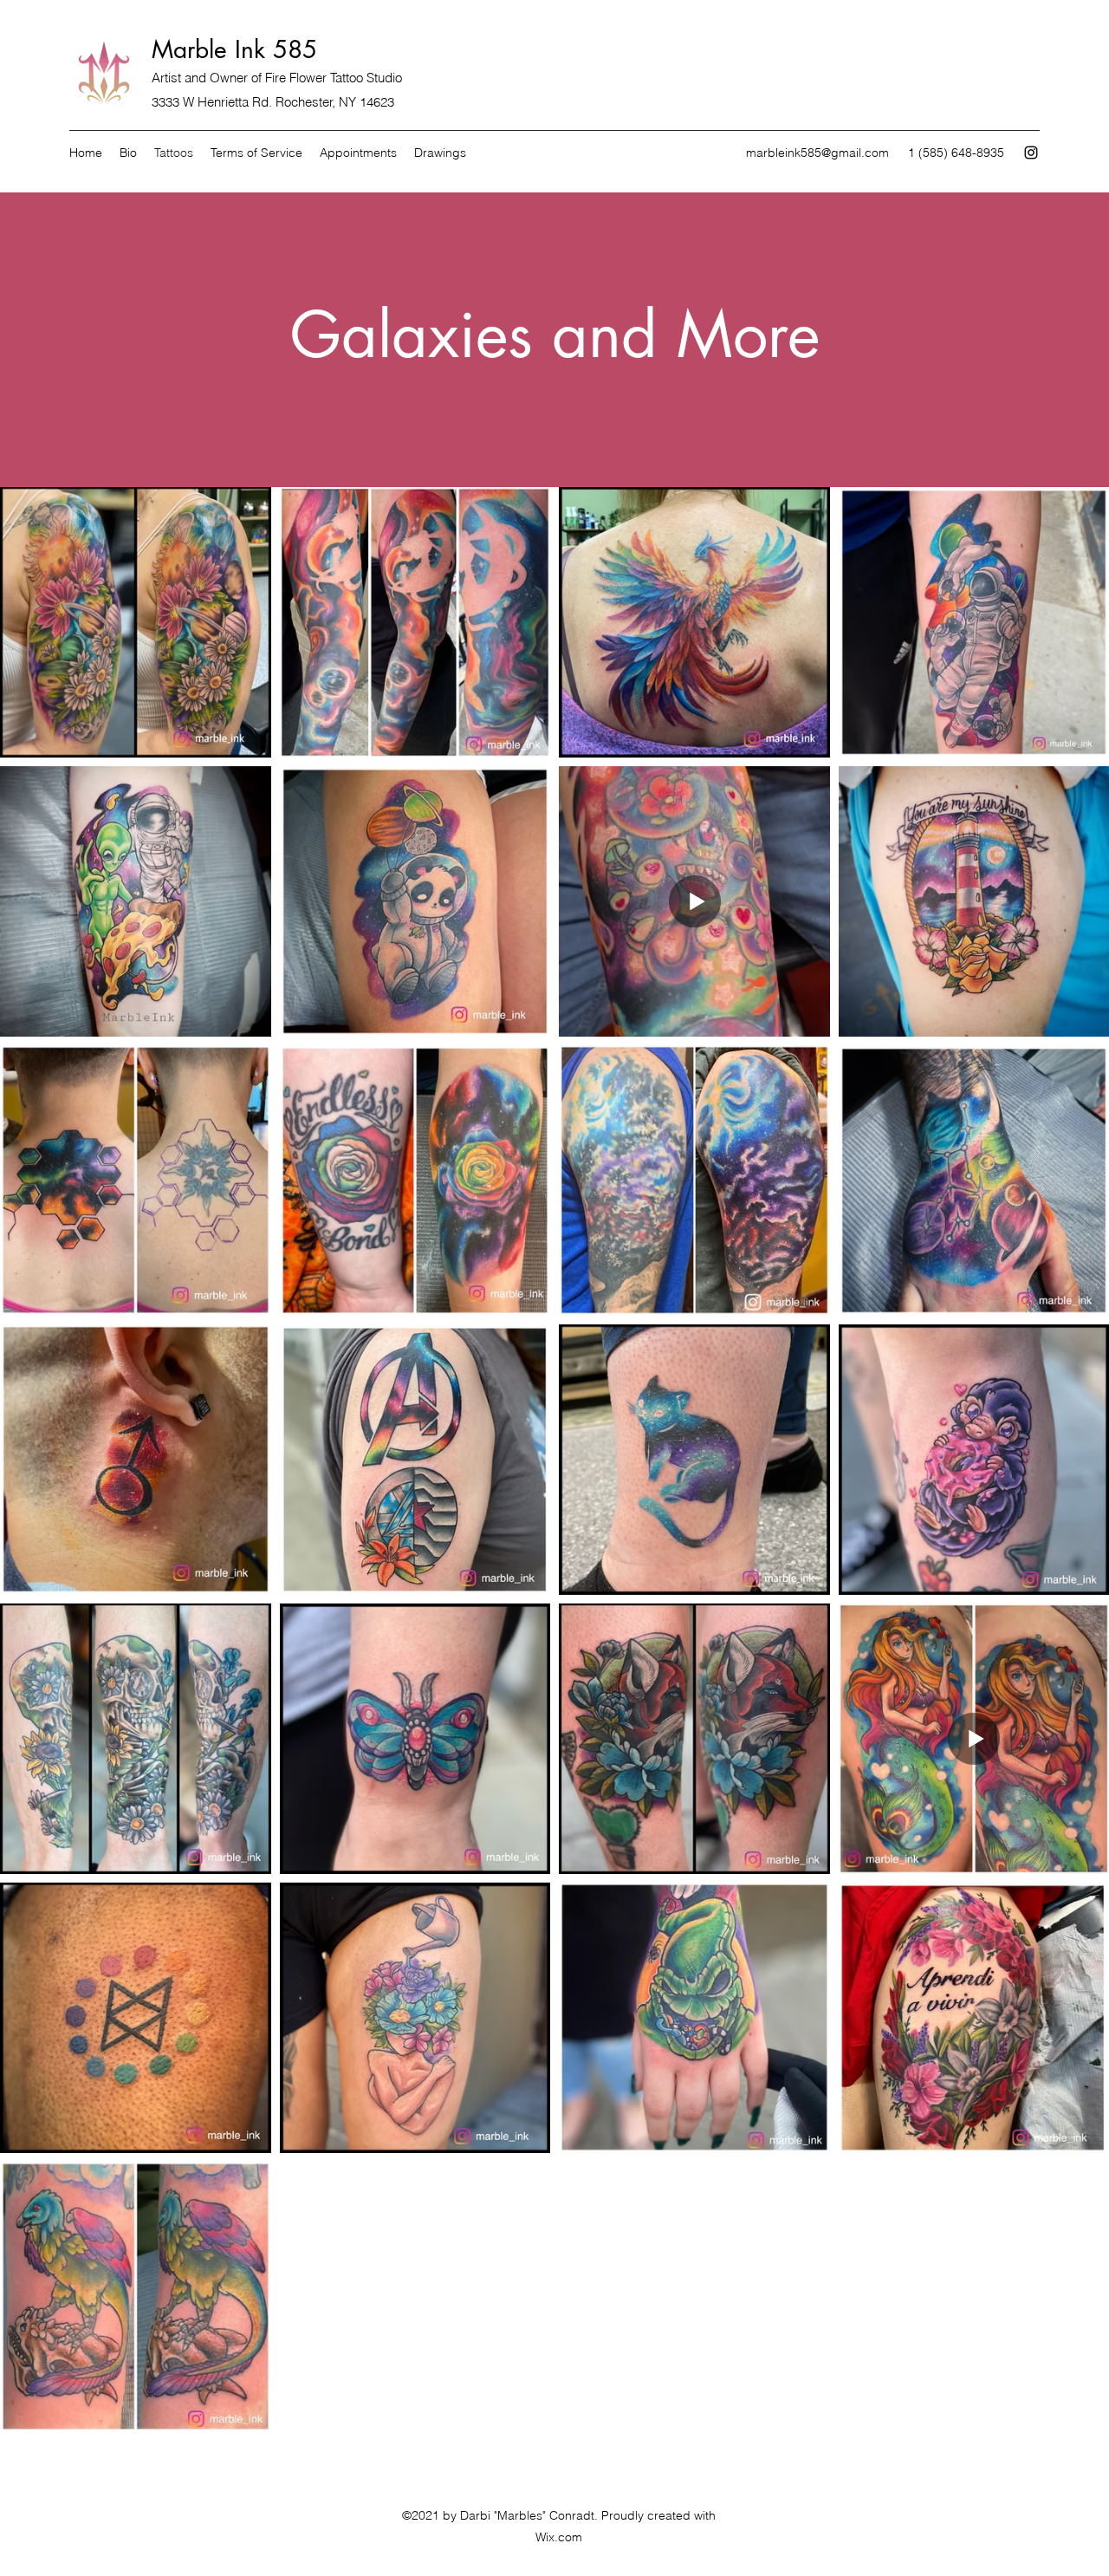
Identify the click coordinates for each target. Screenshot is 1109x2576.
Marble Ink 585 (234, 49)
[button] (440, 153)
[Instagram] (1031, 153)
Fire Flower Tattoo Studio (334, 78)
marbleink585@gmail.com (817, 153)
